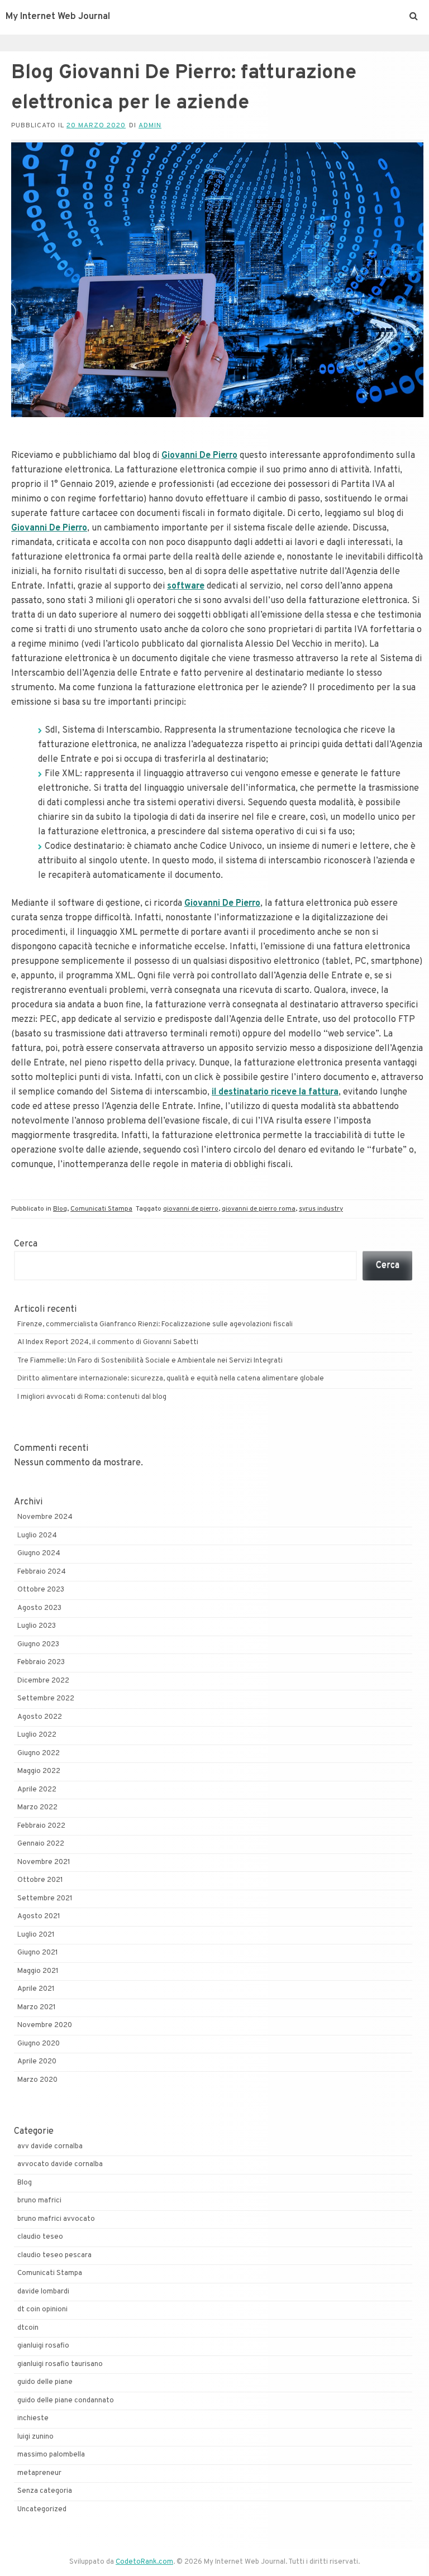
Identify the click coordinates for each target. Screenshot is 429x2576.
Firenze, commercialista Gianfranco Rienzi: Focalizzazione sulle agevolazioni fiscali (155, 1325)
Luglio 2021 (36, 1935)
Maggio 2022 (39, 1771)
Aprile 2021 (36, 1989)
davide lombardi (43, 2292)
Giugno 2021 (38, 1953)
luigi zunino (35, 2437)
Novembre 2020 (45, 2025)
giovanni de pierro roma (259, 1209)
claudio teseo (40, 2237)
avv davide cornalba (50, 2147)
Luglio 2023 (37, 1626)
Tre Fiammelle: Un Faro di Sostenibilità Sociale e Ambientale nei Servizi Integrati (150, 1361)
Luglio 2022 (37, 1735)
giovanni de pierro (191, 1209)
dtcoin (28, 2328)
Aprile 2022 (37, 1790)
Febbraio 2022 (41, 1826)
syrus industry (321, 1209)
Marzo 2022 (37, 1808)
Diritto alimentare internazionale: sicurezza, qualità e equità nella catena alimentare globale (171, 1379)
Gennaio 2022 (41, 1844)
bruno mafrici (39, 2201)
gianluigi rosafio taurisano (60, 2364)
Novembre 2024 (45, 1517)
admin (150, 126)
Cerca (26, 1244)
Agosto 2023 (39, 1608)
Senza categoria (45, 2491)
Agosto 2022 (40, 1717)
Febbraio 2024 (42, 1572)
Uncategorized (42, 2510)
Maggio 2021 (38, 1971)
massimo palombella (51, 2455)
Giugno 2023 (38, 1645)
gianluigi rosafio (43, 2346)
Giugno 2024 (39, 1554)
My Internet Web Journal (58, 17)
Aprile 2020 (37, 2062)
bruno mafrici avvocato (56, 2219)
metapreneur (39, 2473)
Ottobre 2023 (41, 1590)
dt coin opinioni (42, 2310)
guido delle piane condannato (66, 2401)
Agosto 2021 (39, 1917)
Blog (60, 1209)
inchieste (33, 2419)
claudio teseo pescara (54, 2255)
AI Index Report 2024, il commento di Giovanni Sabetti (108, 1342)
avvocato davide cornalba (60, 2164)
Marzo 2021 (37, 2008)
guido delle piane (45, 2382)
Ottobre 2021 (40, 1880)
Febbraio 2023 (41, 1662)
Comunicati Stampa (101, 1209)
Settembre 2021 (45, 1899)
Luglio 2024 (37, 1536)
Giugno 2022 (39, 1753)
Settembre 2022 (46, 1699)
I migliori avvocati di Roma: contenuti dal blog (92, 1397)
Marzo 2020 (37, 2080)
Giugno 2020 (39, 2044)
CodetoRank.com (144, 2562)
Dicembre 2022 (43, 1681)
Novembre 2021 (44, 1862)
